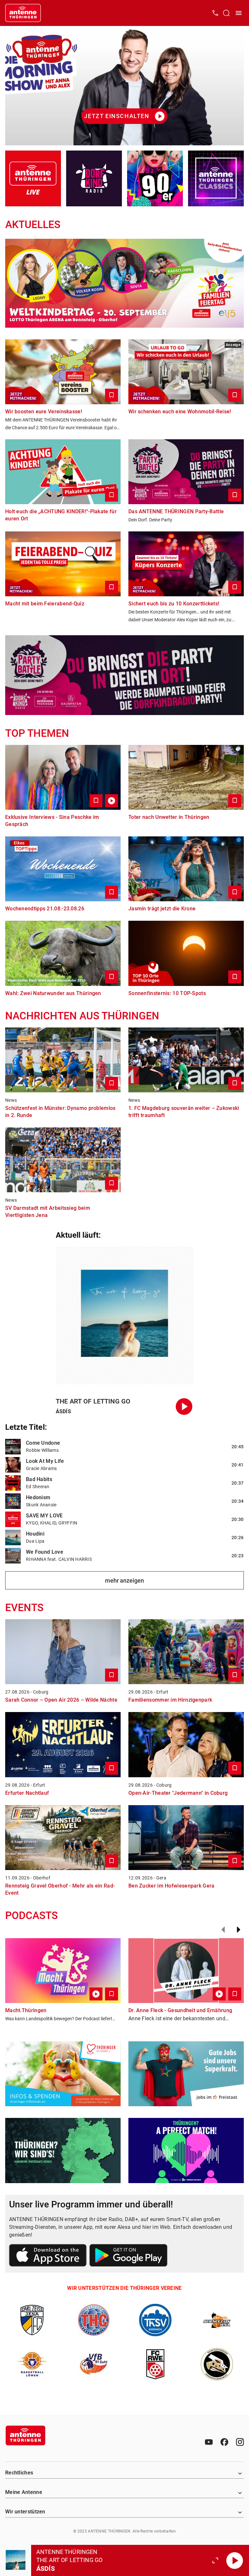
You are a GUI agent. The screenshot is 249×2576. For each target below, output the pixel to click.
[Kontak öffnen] (215, 13)
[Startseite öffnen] (23, 13)
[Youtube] (209, 2442)
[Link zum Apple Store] (48, 2256)
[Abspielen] (235, 2560)
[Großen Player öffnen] (215, 2560)
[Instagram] (240, 2442)
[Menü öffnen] (239, 13)
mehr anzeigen (124, 1580)
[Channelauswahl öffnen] (226, 13)
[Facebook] (224, 2442)
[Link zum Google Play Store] (128, 2256)
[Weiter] (239, 1930)
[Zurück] (223, 1930)
